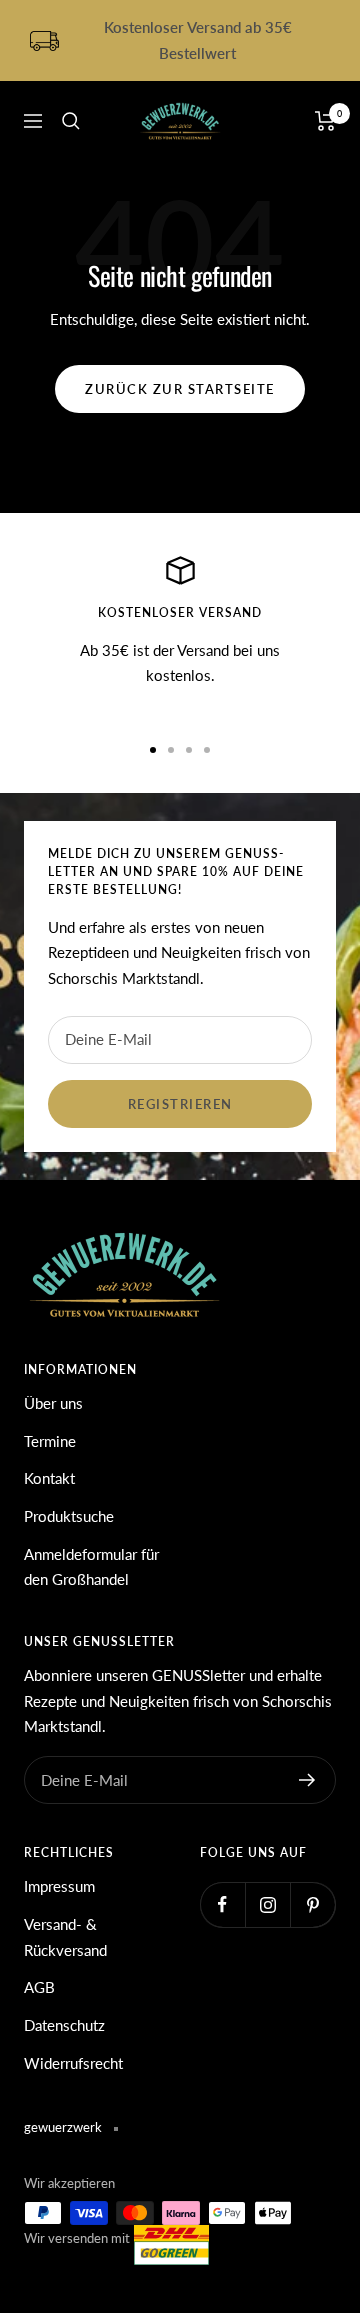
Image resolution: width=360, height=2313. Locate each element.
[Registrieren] (307, 1780)
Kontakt (49, 1478)
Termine (50, 1441)
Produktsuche (69, 1516)
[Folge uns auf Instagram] (267, 1904)
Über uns (53, 1403)
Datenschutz (64, 2025)
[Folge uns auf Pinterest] (312, 1904)
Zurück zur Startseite (180, 389)
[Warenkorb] (325, 121)
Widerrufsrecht (73, 2063)
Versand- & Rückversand (65, 1937)
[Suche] (71, 121)
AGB (39, 1987)
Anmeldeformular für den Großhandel (91, 1567)
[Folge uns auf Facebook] (222, 1904)
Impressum (59, 1886)
